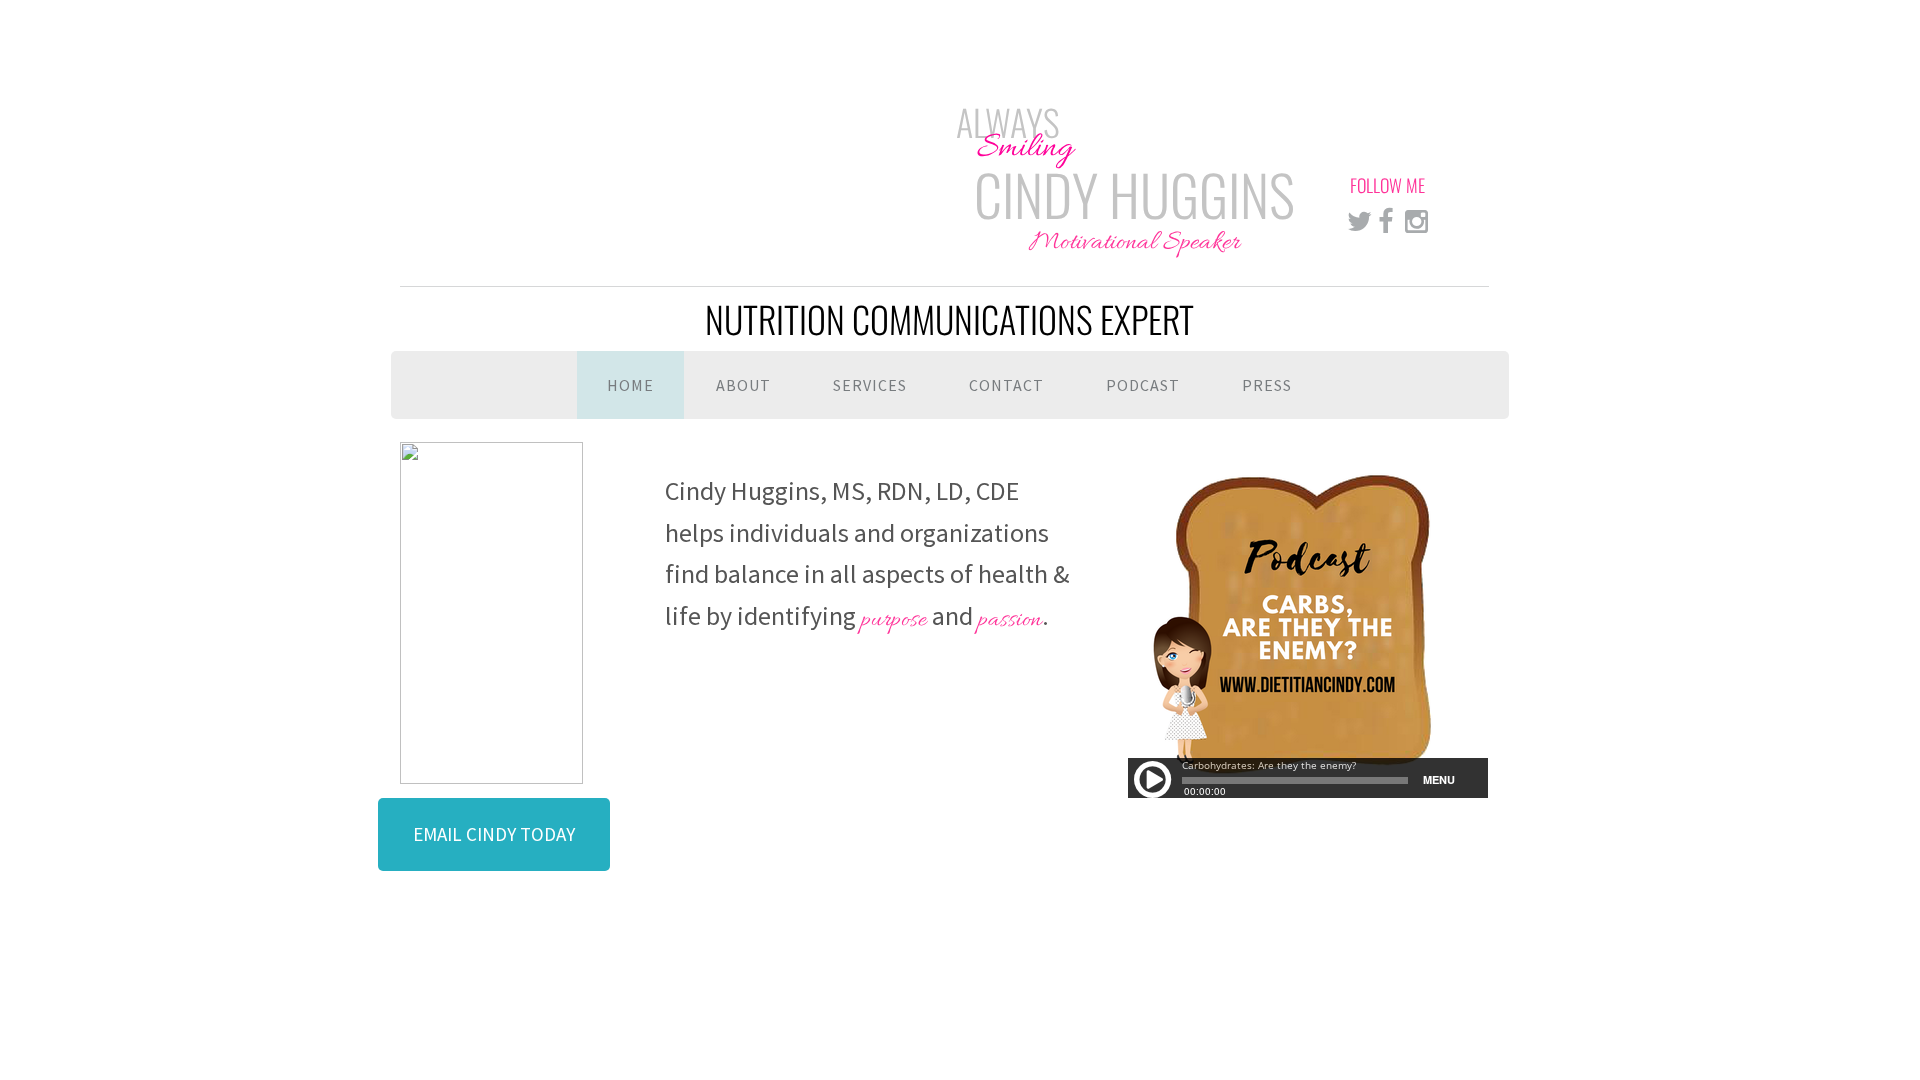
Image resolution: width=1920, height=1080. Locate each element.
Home (630, 385)
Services (870, 385)
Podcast (1143, 385)
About (743, 385)
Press (1267, 385)
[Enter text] (1359, 223)
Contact (1006, 385)
